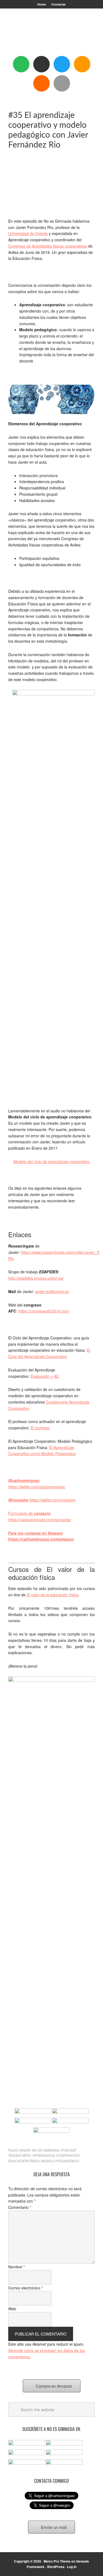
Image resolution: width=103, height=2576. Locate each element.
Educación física (24, 2161)
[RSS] (41, 83)
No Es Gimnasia (46, 2150)
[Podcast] (41, 64)
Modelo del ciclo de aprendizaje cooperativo (52, 1161)
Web (12, 2309)
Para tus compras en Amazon (36, 1533)
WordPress (56, 2567)
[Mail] (62, 83)
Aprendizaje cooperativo (56, 2155)
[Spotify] (21, 64)
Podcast (69, 2150)
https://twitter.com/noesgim (53, 1500)
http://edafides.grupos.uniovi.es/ (36, 1278)
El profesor (40, 1428)
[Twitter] (62, 64)
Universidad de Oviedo (28, 233)
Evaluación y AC (45, 1376)
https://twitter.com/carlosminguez (37, 1487)
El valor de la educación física (52, 1595)
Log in (72, 2567)
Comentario (20, 2207)
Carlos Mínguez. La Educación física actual (52, 34)
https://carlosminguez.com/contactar (40, 1520)
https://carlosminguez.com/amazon (41, 1539)
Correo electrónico (26, 2288)
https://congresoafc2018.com (44, 1311)
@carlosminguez (24, 1480)
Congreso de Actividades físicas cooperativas (48, 246)
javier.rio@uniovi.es (52, 1291)
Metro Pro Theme (57, 2561)
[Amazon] (82, 64)
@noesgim (18, 1500)
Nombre (16, 2267)
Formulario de (29, 1513)
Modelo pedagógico (60, 2161)
